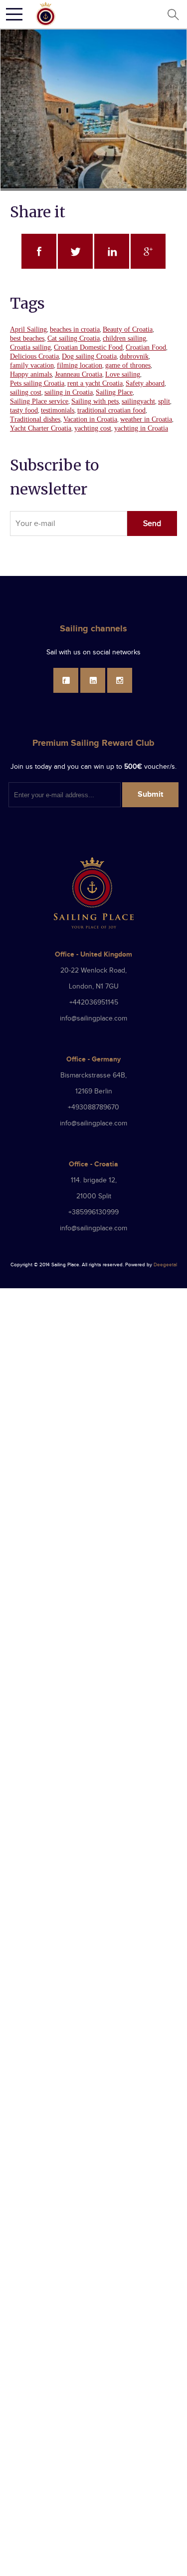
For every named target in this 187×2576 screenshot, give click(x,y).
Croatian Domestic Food (88, 347)
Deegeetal (165, 1265)
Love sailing (123, 374)
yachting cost (93, 428)
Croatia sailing (30, 347)
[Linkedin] (93, 680)
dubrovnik (134, 356)
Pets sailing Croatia (37, 383)
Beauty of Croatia (128, 329)
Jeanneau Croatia (79, 374)
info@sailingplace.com (93, 1019)
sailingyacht (138, 401)
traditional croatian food (111, 410)
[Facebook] (66, 680)
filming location (80, 365)
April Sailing (28, 329)
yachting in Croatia (141, 428)
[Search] (173, 14)
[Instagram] (120, 680)
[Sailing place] (94, 893)
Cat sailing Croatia (74, 338)
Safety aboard (145, 383)
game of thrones (128, 365)
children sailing (124, 338)
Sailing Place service (39, 401)
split (164, 401)
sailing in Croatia (69, 392)
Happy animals (31, 374)
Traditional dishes (35, 419)
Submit (150, 794)
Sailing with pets (95, 401)
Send (152, 524)
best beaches (27, 338)
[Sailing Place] (46, 14)
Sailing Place (114, 392)
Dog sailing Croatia (89, 356)
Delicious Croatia (34, 356)
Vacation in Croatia (90, 419)
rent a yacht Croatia (95, 383)
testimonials (58, 410)
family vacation (32, 365)
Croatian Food (146, 347)
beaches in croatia (75, 329)
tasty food (24, 410)
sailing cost (26, 392)
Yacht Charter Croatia (41, 428)
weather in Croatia (146, 419)
